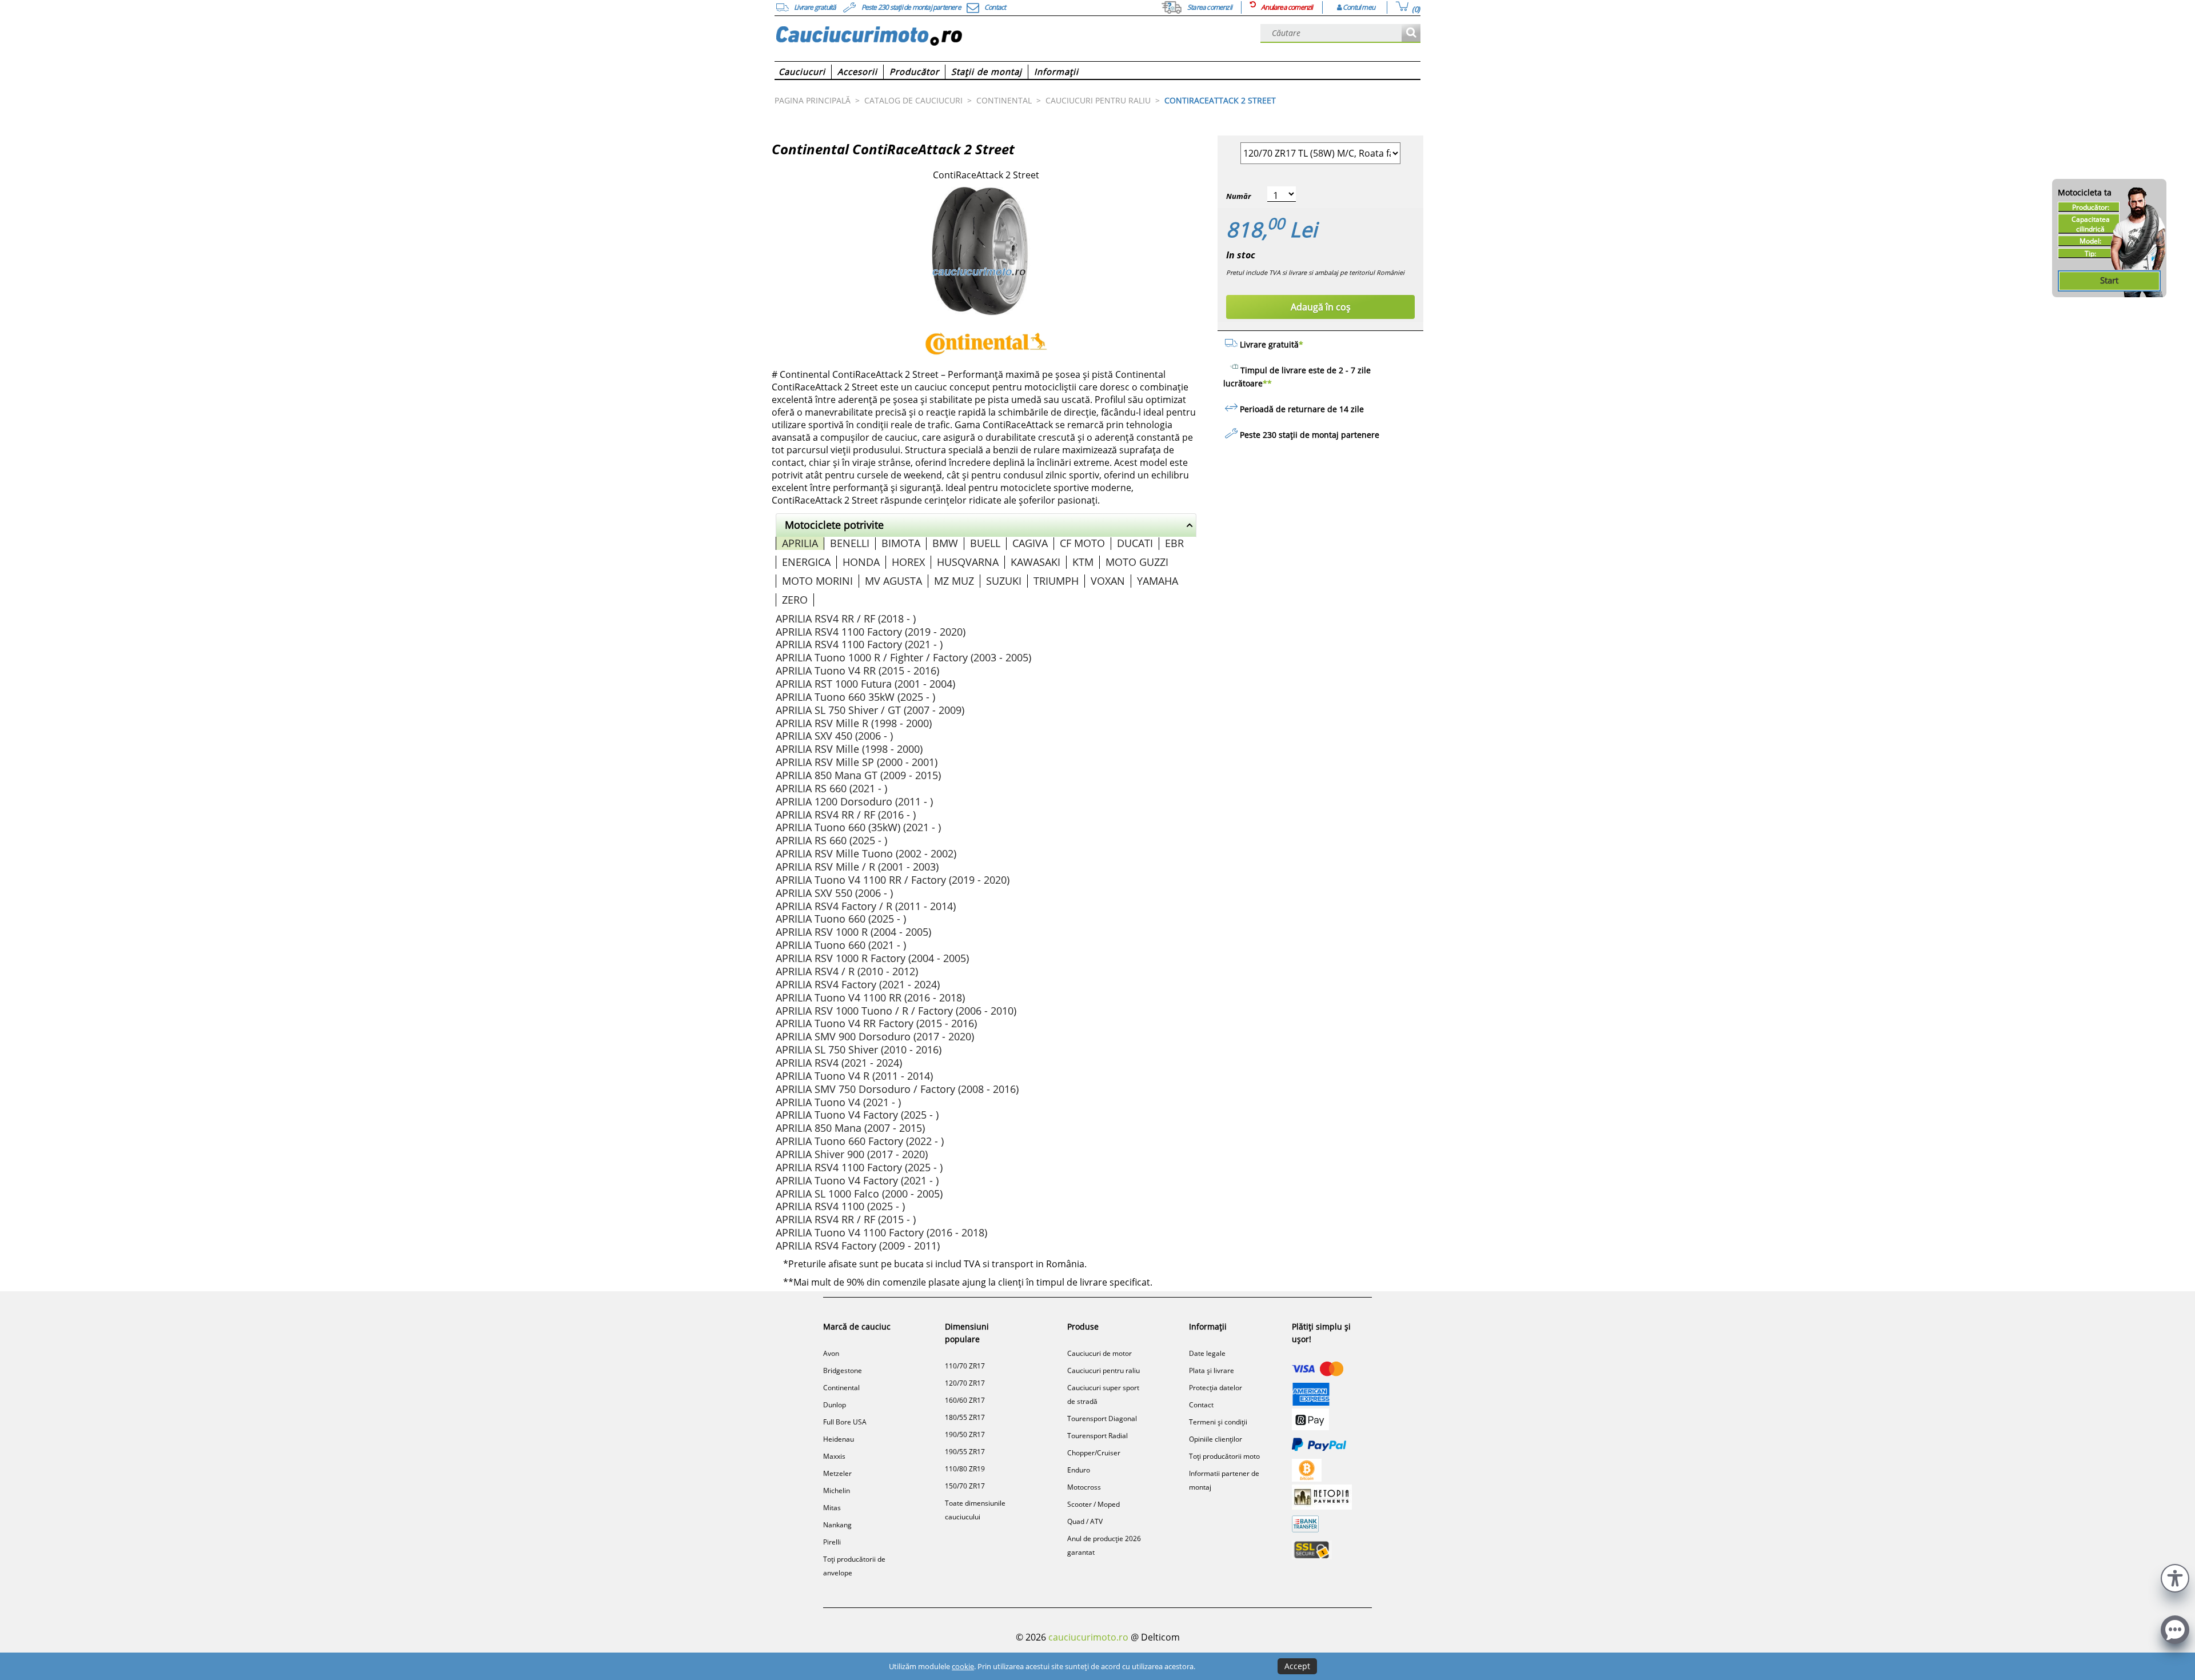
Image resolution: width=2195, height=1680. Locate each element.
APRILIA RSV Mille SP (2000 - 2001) (857, 762)
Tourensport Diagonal (1102, 1418)
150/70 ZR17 (965, 1486)
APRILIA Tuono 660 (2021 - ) (841, 945)
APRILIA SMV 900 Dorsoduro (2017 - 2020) (875, 1036)
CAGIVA (1030, 543)
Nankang (837, 1525)
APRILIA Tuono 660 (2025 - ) (841, 919)
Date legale (1207, 1353)
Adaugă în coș (1321, 307)
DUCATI (1135, 543)
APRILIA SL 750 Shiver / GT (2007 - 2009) (870, 710)
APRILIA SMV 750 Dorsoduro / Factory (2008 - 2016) (897, 1089)
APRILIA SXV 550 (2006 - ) (834, 893)
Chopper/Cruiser (1094, 1453)
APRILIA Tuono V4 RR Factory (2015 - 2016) (876, 1023)
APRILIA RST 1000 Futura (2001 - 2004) (865, 684)
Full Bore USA (845, 1422)
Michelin (837, 1491)
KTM (1083, 562)
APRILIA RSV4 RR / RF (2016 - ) (846, 815)
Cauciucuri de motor (1100, 1353)
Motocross (1084, 1487)
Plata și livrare (1212, 1370)
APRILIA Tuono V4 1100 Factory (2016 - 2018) (881, 1232)
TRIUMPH (1056, 581)
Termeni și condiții (1218, 1422)
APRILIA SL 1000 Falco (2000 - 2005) (859, 1194)
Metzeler (837, 1473)
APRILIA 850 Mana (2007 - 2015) (850, 1128)
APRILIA (800, 543)
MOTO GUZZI (1137, 562)
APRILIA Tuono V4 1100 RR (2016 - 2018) (870, 997)
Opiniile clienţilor (1216, 1439)
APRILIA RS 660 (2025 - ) (831, 840)
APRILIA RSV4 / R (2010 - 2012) (847, 971)
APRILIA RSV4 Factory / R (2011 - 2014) (866, 906)
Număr (1238, 196)
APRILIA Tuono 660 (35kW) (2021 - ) (858, 827)
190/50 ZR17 (965, 1434)
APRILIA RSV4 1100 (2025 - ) (840, 1206)
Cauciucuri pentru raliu (1104, 1370)
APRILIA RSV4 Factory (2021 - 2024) (858, 984)
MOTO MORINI (817, 581)
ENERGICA (806, 562)
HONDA (861, 562)
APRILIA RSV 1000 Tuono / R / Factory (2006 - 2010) (896, 1011)
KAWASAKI (1035, 562)
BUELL (985, 543)
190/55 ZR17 (965, 1452)
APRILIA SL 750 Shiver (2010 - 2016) (859, 1049)
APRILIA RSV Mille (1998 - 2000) (849, 749)
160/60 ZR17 (965, 1400)
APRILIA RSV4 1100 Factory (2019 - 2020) (871, 632)
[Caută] (1411, 33)
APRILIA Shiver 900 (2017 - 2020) (852, 1154)
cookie (963, 1666)
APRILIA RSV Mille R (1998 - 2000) (854, 723)
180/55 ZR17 (965, 1417)
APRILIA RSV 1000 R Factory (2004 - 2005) (872, 958)
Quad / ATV (1085, 1521)
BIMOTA (901, 543)
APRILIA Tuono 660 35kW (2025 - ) (855, 697)
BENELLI (850, 543)
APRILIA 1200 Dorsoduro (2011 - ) (854, 801)
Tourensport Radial (1097, 1436)
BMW (945, 543)
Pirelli (832, 1542)
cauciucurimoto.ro (1088, 1637)
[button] (2175, 1577)
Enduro (1079, 1470)
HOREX (908, 562)
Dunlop (835, 1405)
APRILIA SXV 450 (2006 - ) (834, 736)
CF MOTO (1082, 543)
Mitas (832, 1508)
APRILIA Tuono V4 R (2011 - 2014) (854, 1076)
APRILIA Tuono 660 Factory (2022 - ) (860, 1141)
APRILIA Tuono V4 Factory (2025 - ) (857, 1115)
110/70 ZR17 (965, 1366)
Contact (1201, 1405)
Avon (831, 1353)
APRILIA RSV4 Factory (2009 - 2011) (858, 1246)
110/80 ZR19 (965, 1469)
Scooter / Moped (1093, 1504)
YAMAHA (1158, 581)
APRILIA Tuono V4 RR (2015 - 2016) (857, 671)
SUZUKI (1004, 581)
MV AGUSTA (893, 581)
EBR (1174, 543)
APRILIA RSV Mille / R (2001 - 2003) (857, 867)
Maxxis (834, 1456)
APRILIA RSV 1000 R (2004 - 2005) (853, 932)
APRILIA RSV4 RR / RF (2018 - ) (846, 618)
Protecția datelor (1216, 1388)
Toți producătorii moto (1224, 1456)
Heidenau (839, 1439)
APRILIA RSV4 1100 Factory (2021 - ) (859, 644)
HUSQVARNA (968, 562)
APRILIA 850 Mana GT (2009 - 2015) (858, 775)
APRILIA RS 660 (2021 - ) (831, 788)
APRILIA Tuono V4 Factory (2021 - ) (857, 1180)
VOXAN (1108, 581)
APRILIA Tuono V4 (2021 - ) (838, 1102)
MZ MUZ (954, 581)
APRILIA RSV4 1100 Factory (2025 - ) (859, 1167)
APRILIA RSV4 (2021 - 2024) (839, 1063)
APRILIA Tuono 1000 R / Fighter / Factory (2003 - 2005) (903, 657)
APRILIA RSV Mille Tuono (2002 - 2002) (866, 853)
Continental (841, 1388)
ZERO (795, 600)
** (1267, 383)
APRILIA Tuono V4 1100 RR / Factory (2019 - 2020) (893, 880)
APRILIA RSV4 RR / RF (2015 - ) (846, 1219)
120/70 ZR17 (965, 1383)
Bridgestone (843, 1370)
